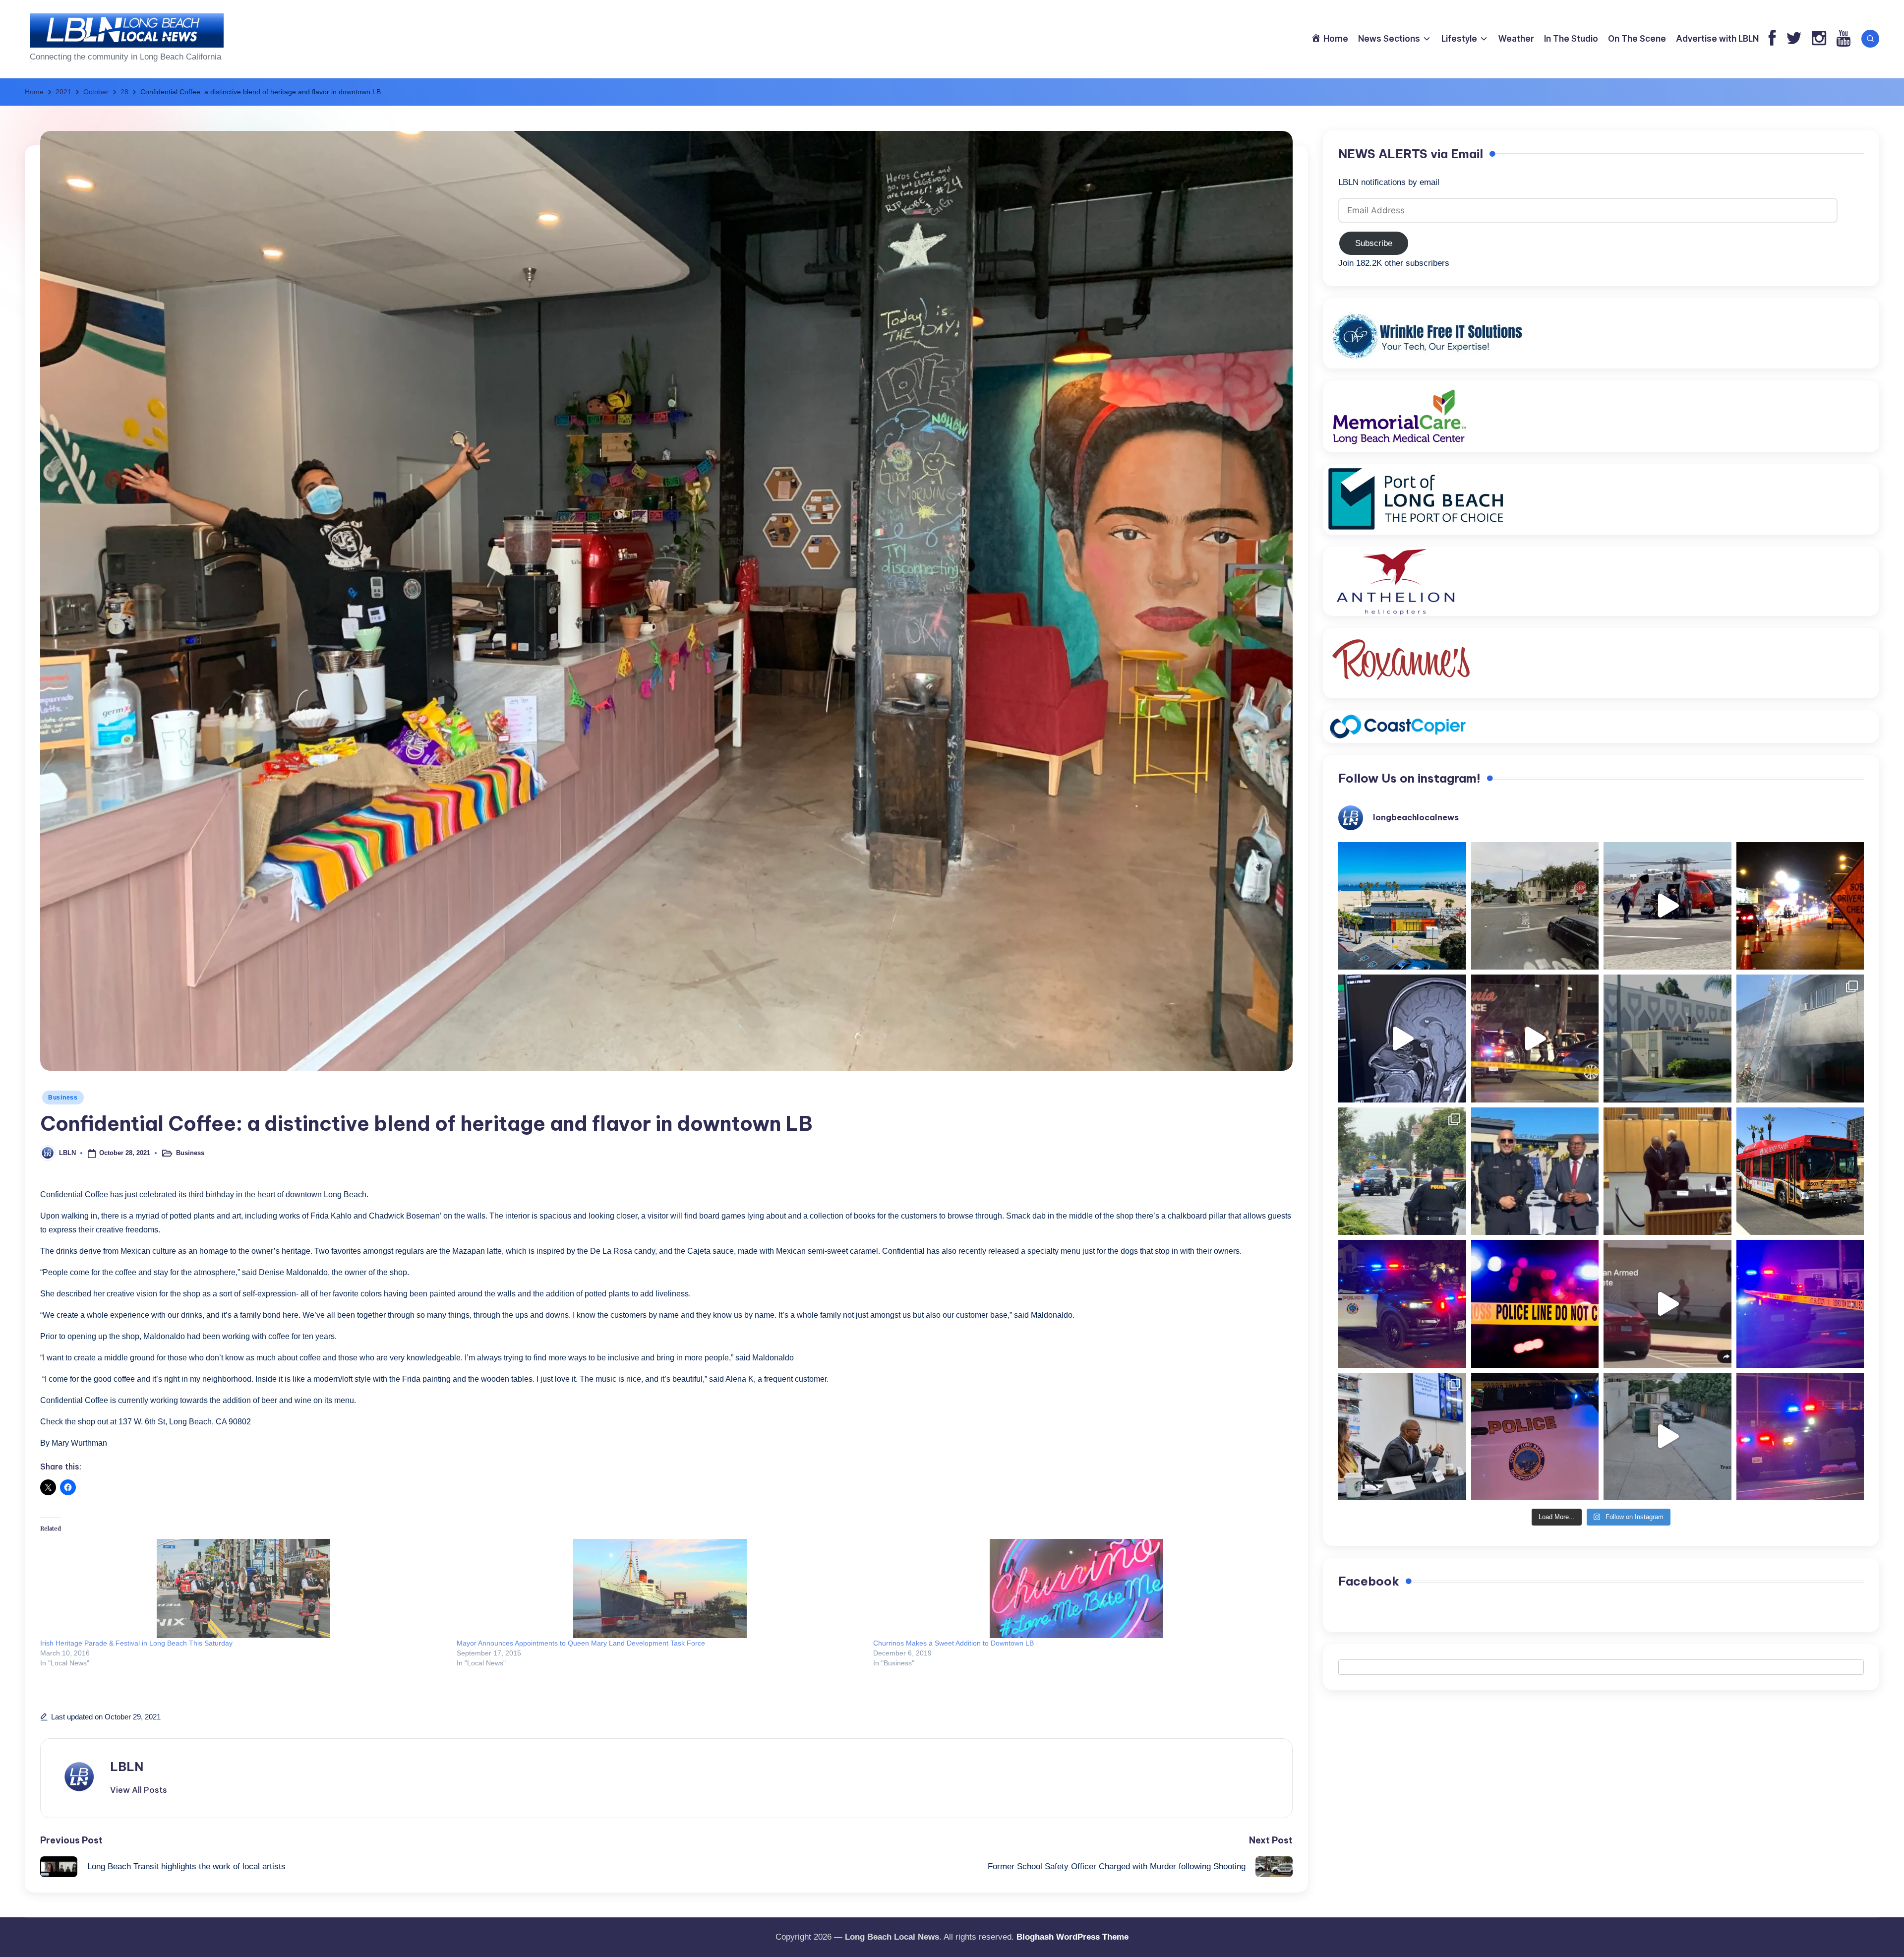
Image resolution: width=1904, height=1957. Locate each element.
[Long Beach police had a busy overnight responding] (1402, 1304)
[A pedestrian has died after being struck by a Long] (1800, 1171)
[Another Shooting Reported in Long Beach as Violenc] (1800, 1437)
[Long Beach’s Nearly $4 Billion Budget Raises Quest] (1667, 1171)
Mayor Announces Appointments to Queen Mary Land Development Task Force (581, 1643)
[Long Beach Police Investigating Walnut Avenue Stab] (1535, 1304)
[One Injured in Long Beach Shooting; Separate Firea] (1535, 1437)
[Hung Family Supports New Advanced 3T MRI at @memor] (1402, 1039)
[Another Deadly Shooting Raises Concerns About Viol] (1535, 1171)
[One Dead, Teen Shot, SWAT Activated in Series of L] (1800, 1304)
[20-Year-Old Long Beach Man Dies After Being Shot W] (1535, 906)
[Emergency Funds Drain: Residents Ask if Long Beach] (1402, 1437)
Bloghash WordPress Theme (1072, 1937)
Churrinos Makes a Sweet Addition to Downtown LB (953, 1643)
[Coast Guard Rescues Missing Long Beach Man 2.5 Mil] (1667, 906)
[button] (139, 1790)
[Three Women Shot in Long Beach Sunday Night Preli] (1535, 1039)
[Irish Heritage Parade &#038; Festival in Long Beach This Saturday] (243, 1589)
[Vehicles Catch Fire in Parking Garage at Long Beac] (1800, 1039)
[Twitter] (1794, 39)
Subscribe (1374, 243)
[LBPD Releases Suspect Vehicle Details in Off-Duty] (1667, 1437)
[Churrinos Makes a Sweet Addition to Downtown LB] (1076, 1589)
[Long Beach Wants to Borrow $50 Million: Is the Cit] (1667, 1039)
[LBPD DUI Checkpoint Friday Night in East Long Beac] (1800, 906)
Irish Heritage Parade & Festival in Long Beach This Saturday (136, 1643)
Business (63, 1098)
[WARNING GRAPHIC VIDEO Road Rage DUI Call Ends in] (1667, 1304)
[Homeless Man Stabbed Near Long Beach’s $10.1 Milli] (1402, 906)
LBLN (127, 1767)
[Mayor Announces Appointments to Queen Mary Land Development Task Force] (660, 1589)
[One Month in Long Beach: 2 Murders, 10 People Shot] (1402, 1171)
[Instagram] (1819, 39)
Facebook (1369, 1581)
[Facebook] (1772, 39)
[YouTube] (1843, 39)
